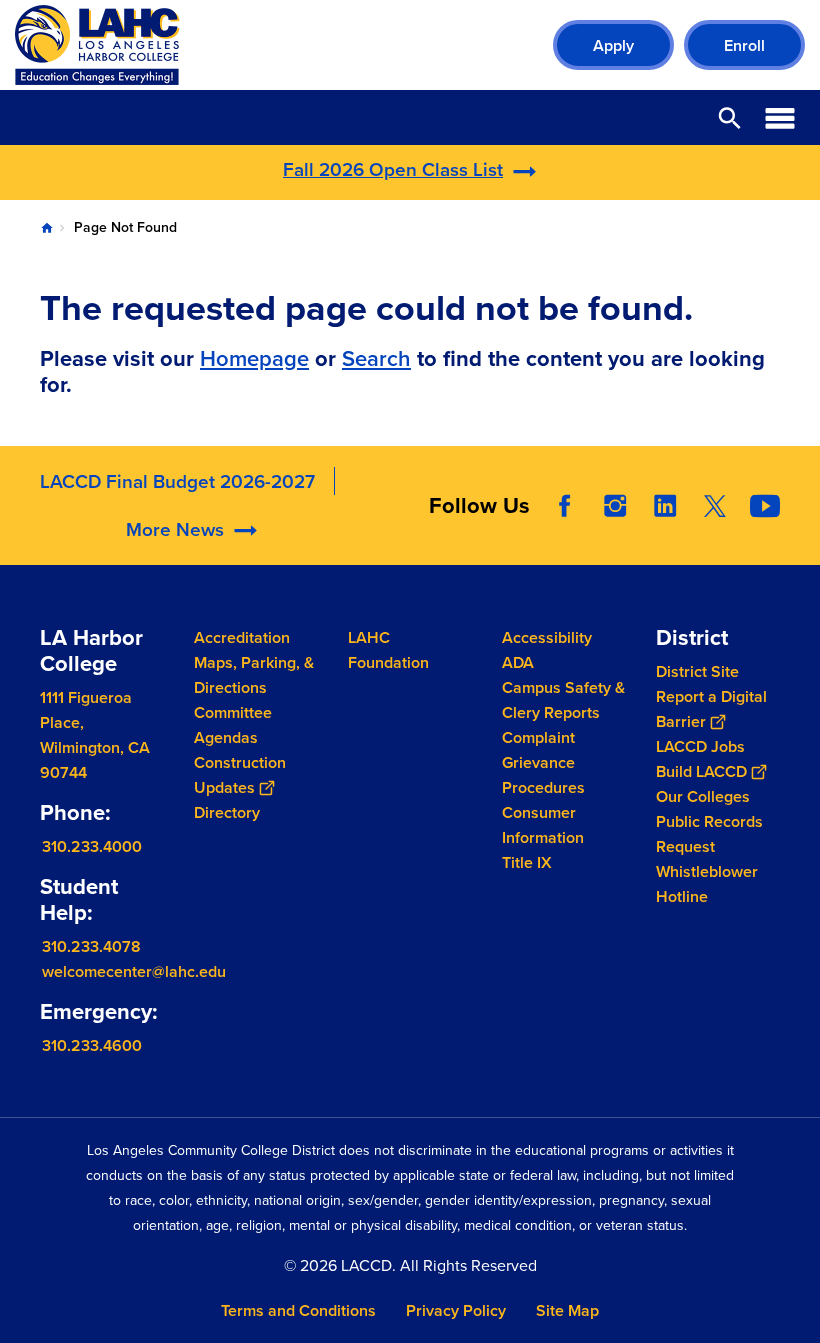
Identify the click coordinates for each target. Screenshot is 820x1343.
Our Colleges (703, 796)
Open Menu (780, 117)
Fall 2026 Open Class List (393, 169)
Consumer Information (543, 825)
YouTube (765, 506)
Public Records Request (709, 834)
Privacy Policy (456, 1310)
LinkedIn (665, 506)
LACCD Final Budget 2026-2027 (177, 481)
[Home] (231, 45)
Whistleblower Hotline (707, 884)
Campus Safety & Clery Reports (563, 700)
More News (175, 529)
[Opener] (800, 545)
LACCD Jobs (700, 746)
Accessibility (547, 637)
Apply (613, 45)
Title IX (527, 862)
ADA (518, 662)
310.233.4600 (92, 1044)
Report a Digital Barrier (711, 709)
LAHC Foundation (388, 650)
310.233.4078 (91, 945)
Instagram (615, 506)
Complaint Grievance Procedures (543, 762)
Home (47, 228)
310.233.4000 (92, 846)
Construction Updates (240, 775)
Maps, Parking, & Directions (254, 675)
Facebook (565, 506)
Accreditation (242, 637)
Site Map (567, 1310)
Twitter (715, 506)
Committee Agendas (233, 725)
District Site (697, 671)
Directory (227, 812)
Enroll (744, 45)
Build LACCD (701, 771)
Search (376, 358)
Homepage (254, 358)
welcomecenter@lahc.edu (134, 970)
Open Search (730, 117)
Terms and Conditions (298, 1310)
